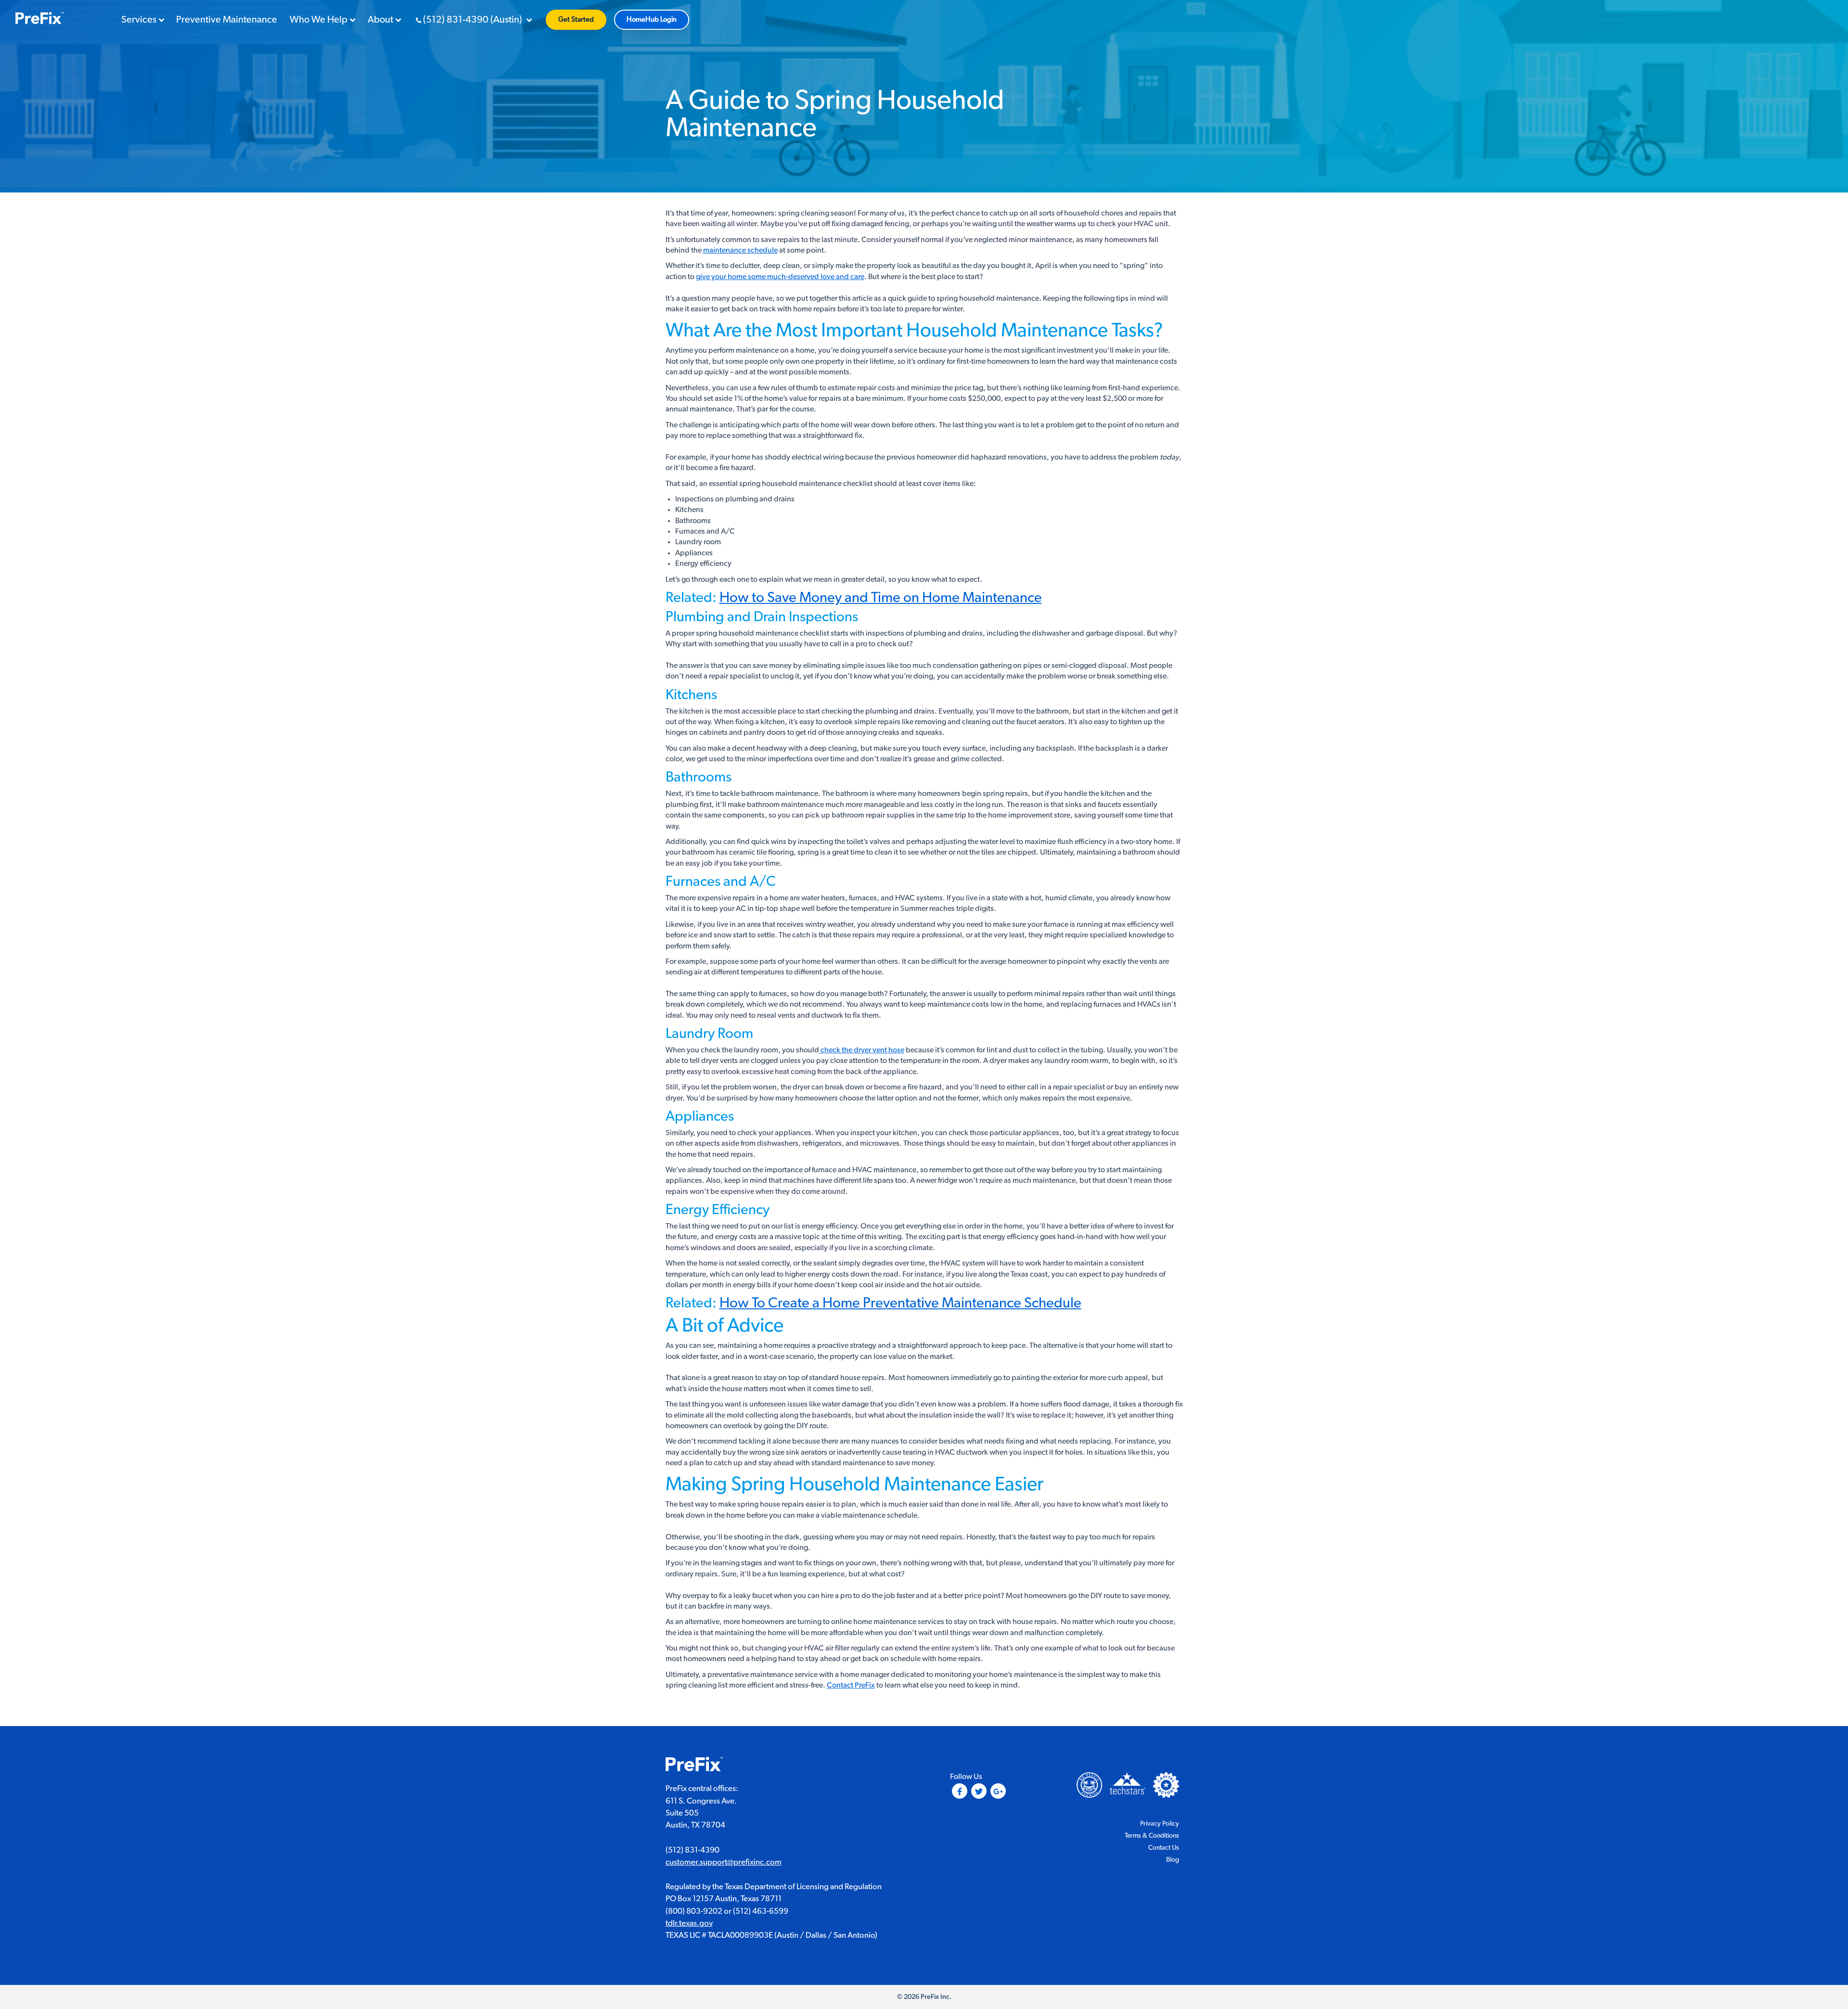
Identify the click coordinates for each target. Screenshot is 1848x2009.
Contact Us (1164, 1848)
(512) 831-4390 (693, 1850)
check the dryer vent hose (862, 1050)
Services (139, 20)
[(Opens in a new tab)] (1166, 1785)
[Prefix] (39, 19)
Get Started (576, 19)
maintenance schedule (740, 250)
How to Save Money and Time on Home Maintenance (881, 598)
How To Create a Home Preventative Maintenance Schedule (900, 1303)
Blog (1173, 1860)
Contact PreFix (851, 1685)
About (380, 20)
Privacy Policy (1160, 1824)
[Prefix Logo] (694, 1766)
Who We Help (319, 20)
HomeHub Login (652, 19)
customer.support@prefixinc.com (724, 1862)
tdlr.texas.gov (689, 1923)
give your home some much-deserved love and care (780, 277)
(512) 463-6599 (761, 1911)
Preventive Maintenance (227, 20)
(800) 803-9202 (694, 1911)
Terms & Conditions (1152, 1836)
